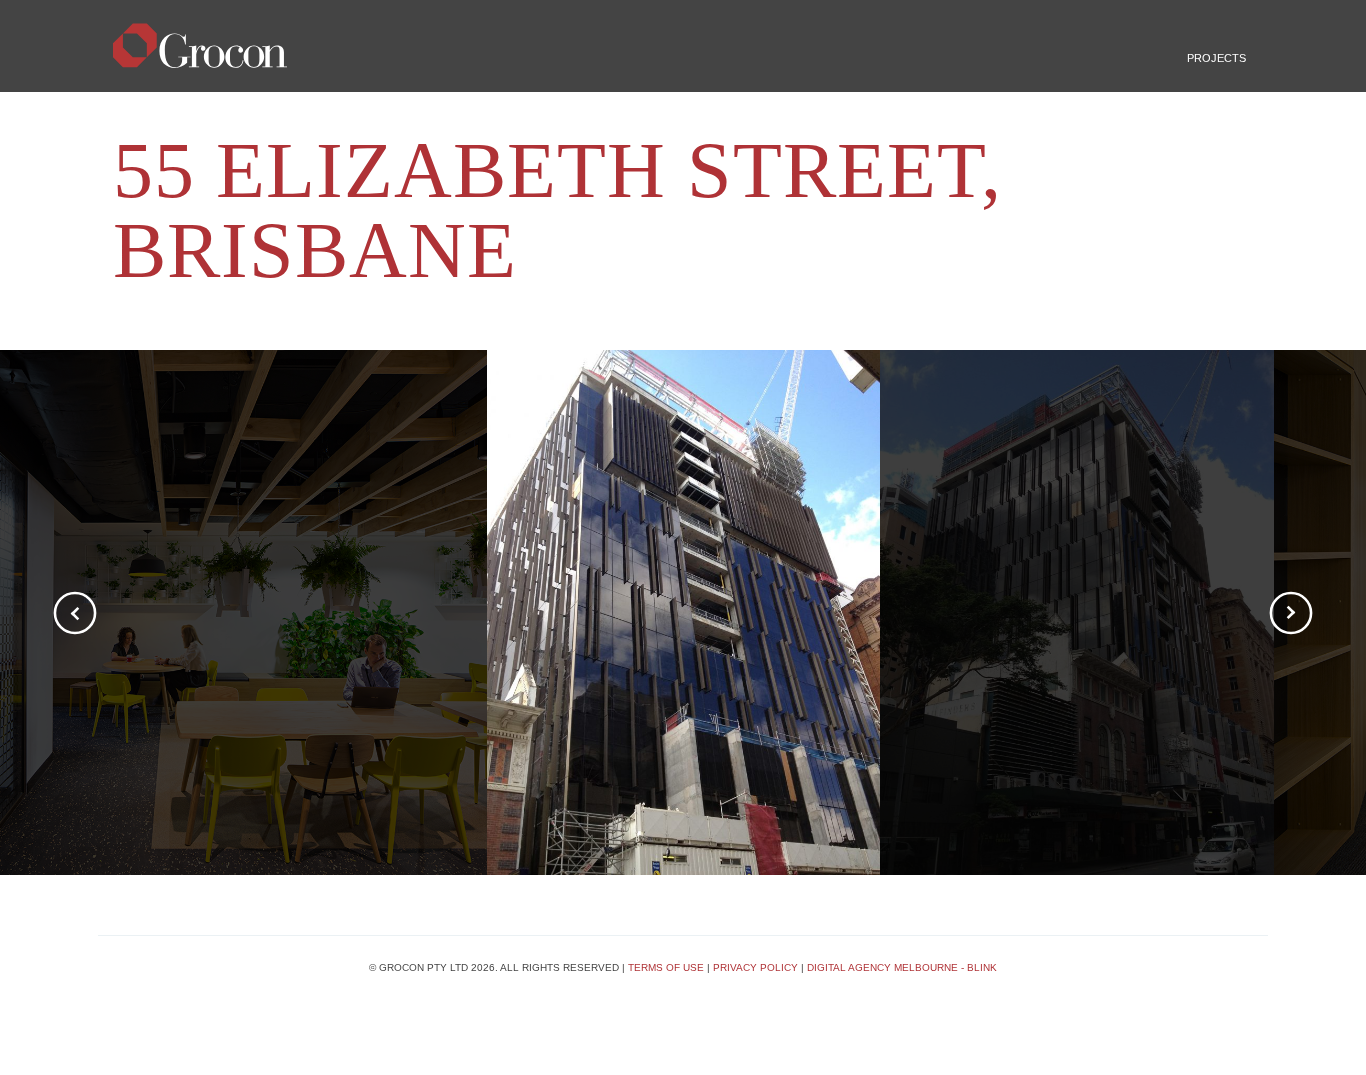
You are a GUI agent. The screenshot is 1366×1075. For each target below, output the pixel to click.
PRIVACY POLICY (755, 967)
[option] (684, 612)
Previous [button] (75, 613)
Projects (1216, 58)
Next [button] (1291, 613)
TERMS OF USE (666, 967)
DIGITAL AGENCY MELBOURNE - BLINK (902, 967)
